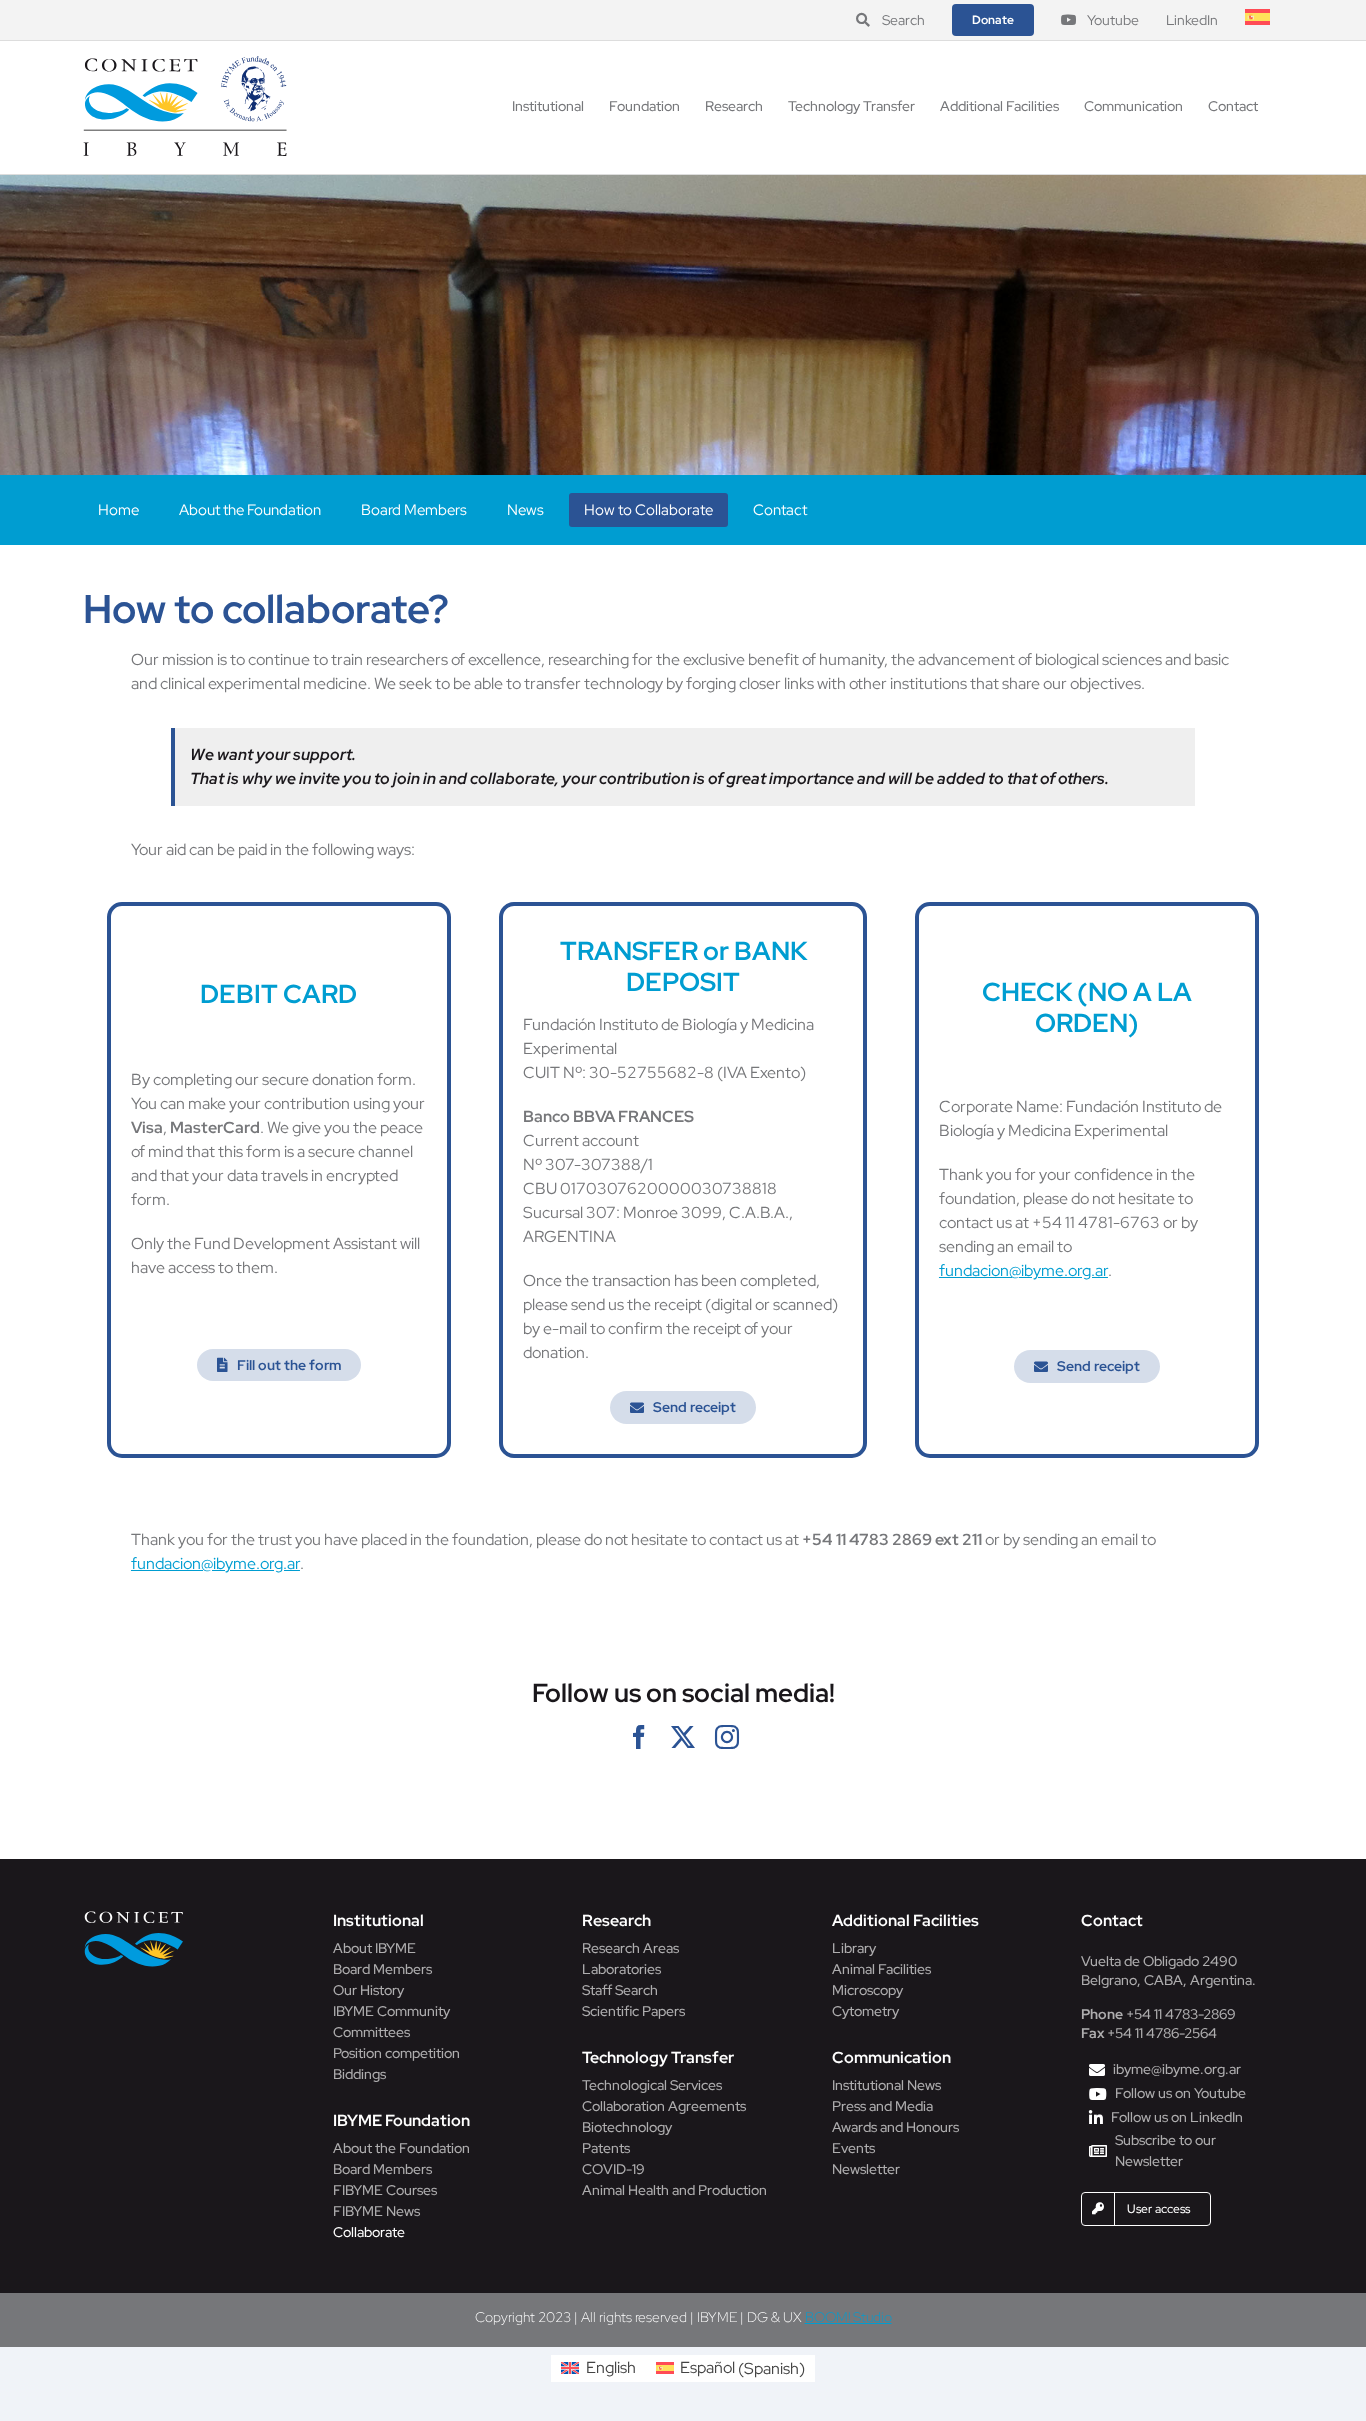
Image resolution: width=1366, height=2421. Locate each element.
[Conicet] (134, 1916)
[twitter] (683, 1737)
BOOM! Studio (848, 2317)
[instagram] (727, 1737)
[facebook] (639, 1737)
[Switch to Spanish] (1257, 20)
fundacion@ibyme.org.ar (1023, 1270)
